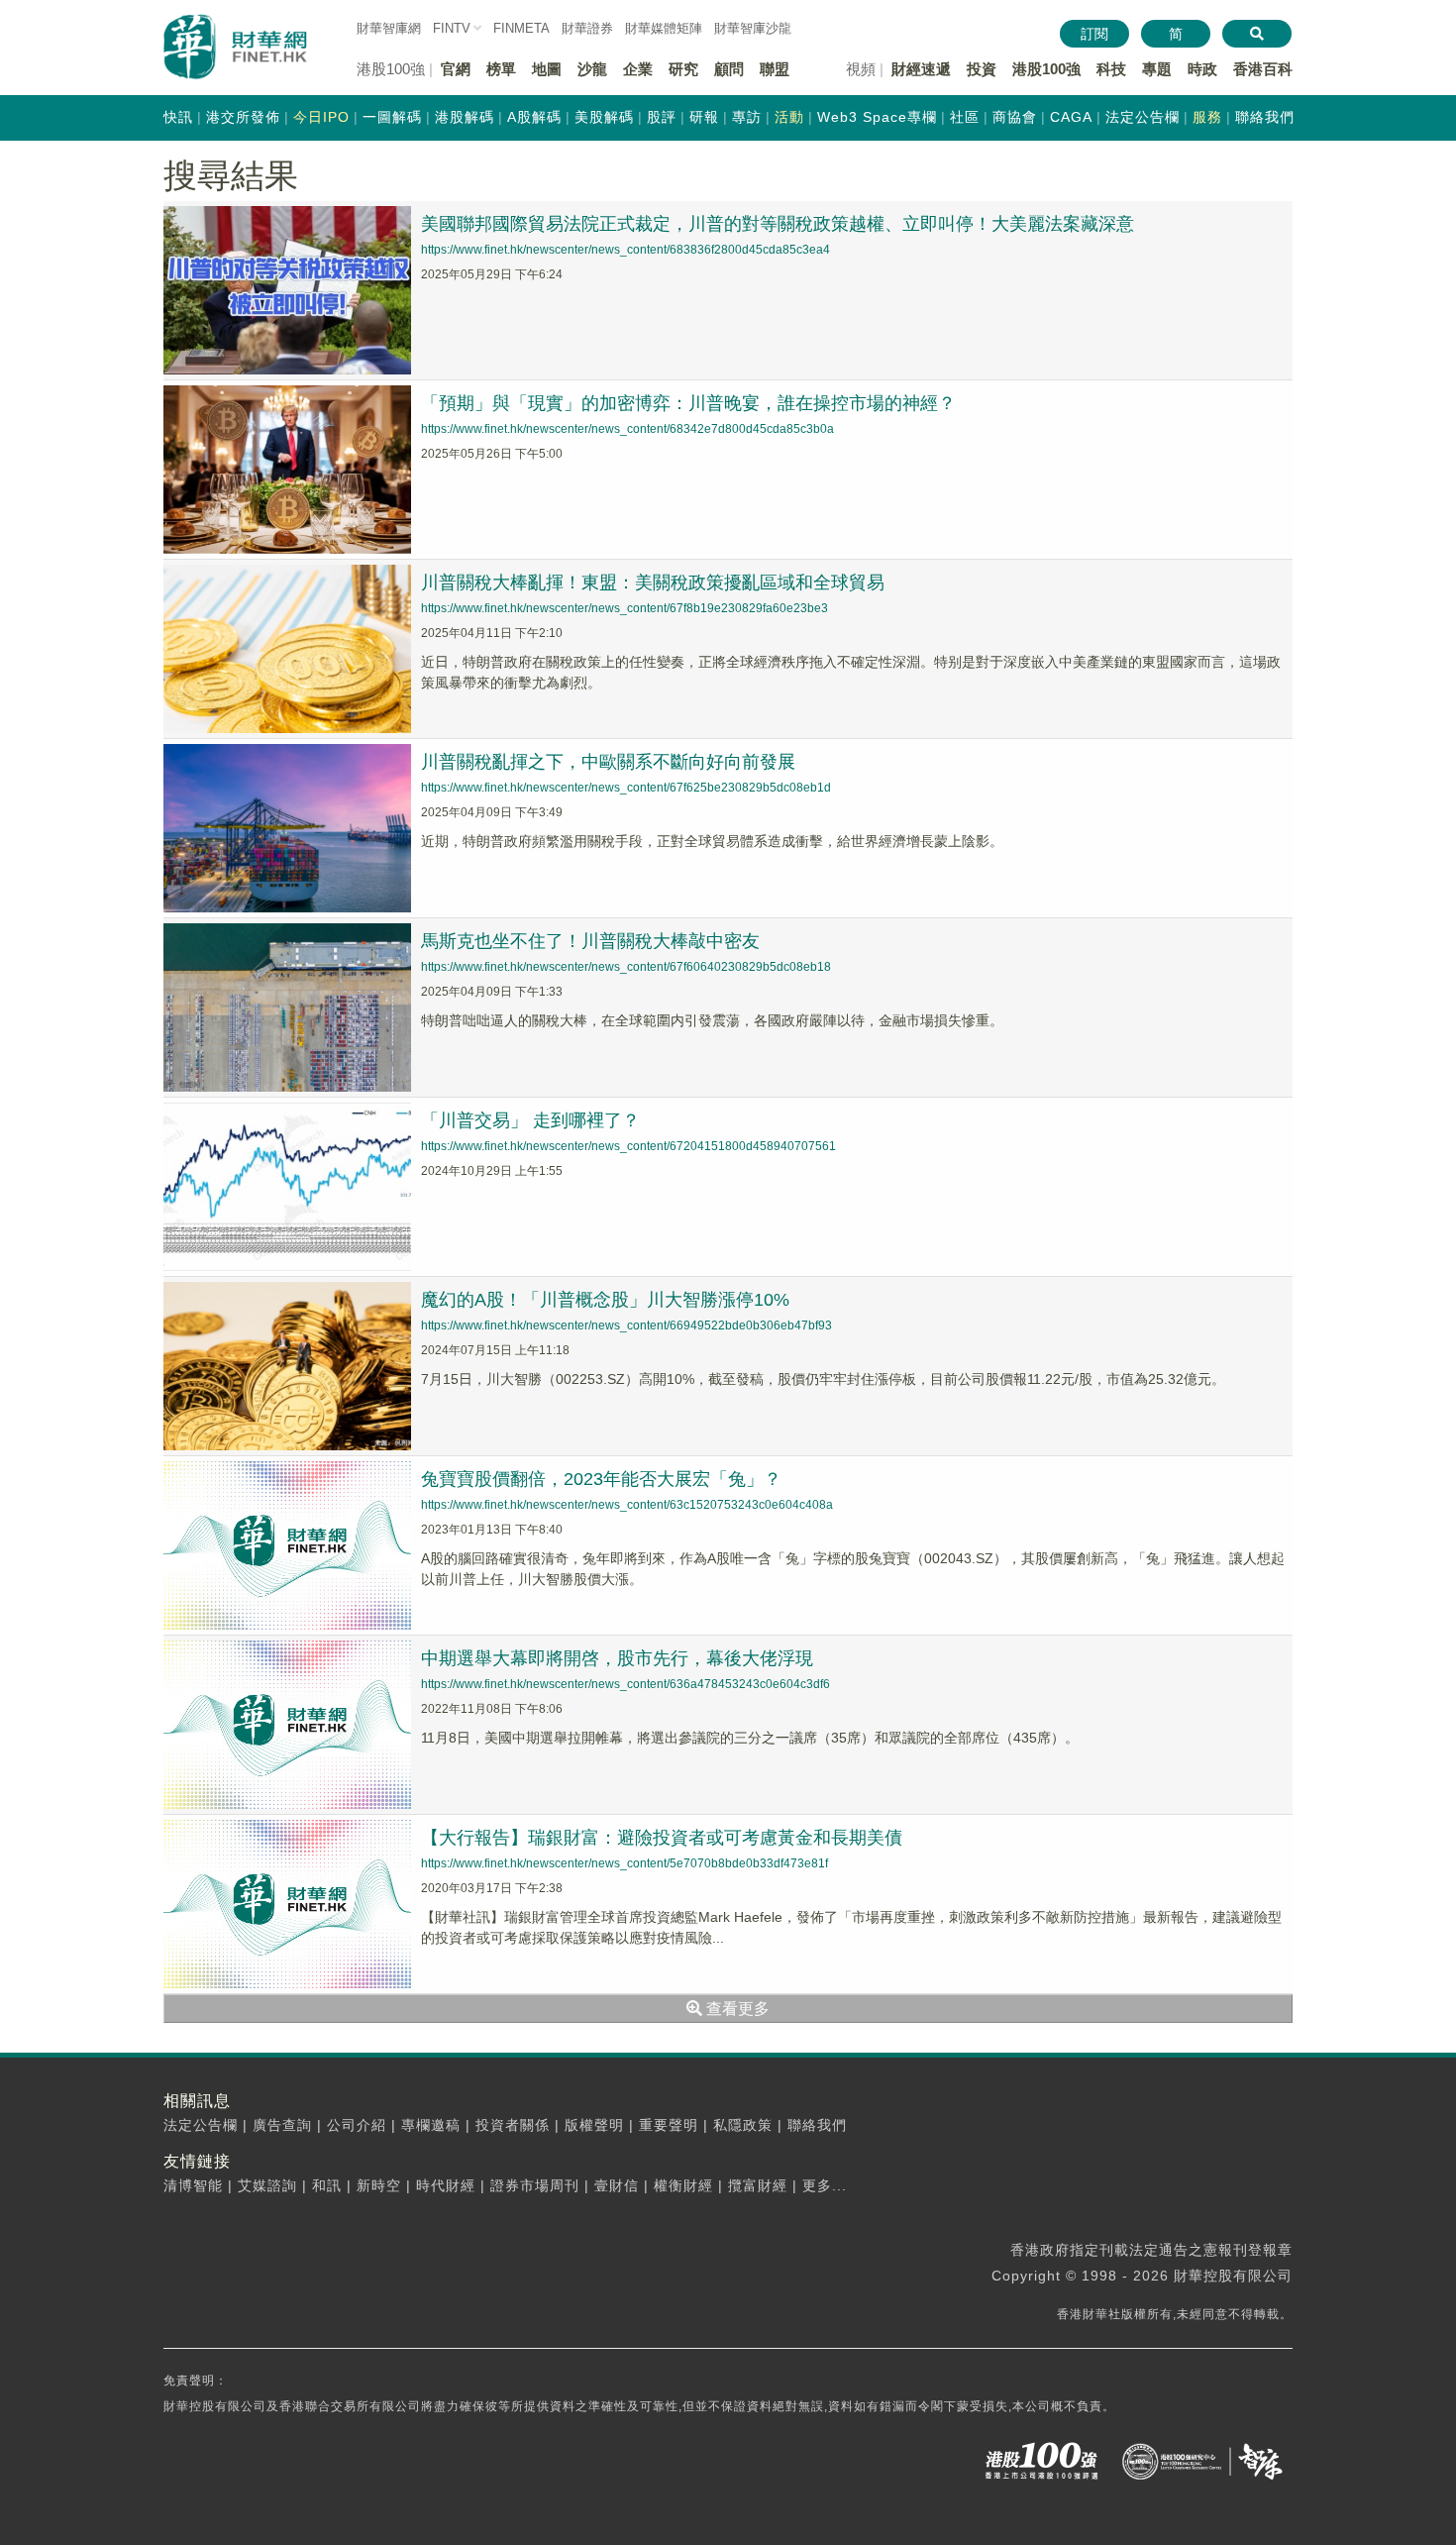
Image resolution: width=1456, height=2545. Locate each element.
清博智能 (193, 2185)
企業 (638, 69)
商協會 (1015, 117)
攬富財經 (758, 2185)
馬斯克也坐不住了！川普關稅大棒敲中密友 (590, 941)
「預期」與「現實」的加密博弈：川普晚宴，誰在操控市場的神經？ (688, 403)
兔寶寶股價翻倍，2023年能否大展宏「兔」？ (601, 1479)
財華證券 (587, 28)
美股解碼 (604, 117)
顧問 (729, 69)
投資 (982, 69)
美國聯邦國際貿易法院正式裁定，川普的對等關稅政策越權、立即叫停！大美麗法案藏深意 (778, 224)
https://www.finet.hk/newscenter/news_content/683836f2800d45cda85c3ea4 (625, 250)
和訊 (327, 2185)
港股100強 (1046, 69)
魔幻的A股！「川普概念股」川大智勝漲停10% (605, 1300)
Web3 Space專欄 (877, 117)
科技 (1111, 69)
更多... (825, 2185)
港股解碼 (465, 117)
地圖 (547, 69)
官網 (456, 69)
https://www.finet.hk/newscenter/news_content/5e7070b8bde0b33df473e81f (624, 1863)
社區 (965, 117)
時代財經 (446, 2185)
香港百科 (1263, 69)
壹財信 (617, 2185)
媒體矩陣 (664, 28)
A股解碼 (534, 117)
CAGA (1071, 117)
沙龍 (592, 69)
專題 (1157, 69)
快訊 (178, 117)
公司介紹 (357, 2125)
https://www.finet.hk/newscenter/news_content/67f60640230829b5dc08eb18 (626, 967)
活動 (789, 117)
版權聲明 (594, 2125)
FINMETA (521, 28)
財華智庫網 (389, 28)
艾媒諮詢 (267, 2185)
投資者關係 (513, 2125)
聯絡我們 (1265, 117)
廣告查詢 (282, 2125)
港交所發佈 (243, 117)
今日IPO (321, 117)
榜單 (501, 69)
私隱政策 (743, 2125)
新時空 (379, 2185)
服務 (1207, 117)
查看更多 (736, 2009)
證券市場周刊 (535, 2185)
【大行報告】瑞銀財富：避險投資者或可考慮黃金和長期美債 (662, 1838)
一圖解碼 (392, 117)
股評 (662, 117)
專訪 (747, 117)
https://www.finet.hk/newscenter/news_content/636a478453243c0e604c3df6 (625, 1684)
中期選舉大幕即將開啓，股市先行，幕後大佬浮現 (617, 1658)
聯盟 (775, 69)
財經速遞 (921, 69)
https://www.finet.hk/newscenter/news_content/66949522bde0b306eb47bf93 (626, 1326)
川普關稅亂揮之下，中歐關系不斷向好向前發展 (608, 762)
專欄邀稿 (431, 2125)
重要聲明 (669, 2125)
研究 (683, 69)
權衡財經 (683, 2185)
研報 (704, 117)
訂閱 (1094, 34)
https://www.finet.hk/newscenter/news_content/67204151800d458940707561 (628, 1146)
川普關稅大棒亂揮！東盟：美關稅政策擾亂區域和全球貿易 (653, 583)
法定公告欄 (1143, 117)
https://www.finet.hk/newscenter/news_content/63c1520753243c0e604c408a (627, 1505)
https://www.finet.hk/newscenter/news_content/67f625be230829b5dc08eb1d (626, 788)
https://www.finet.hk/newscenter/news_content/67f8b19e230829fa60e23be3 (624, 608)
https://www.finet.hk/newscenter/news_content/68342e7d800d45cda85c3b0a (627, 429)
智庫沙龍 (753, 28)
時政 (1202, 69)
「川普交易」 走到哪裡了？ (530, 1120)
